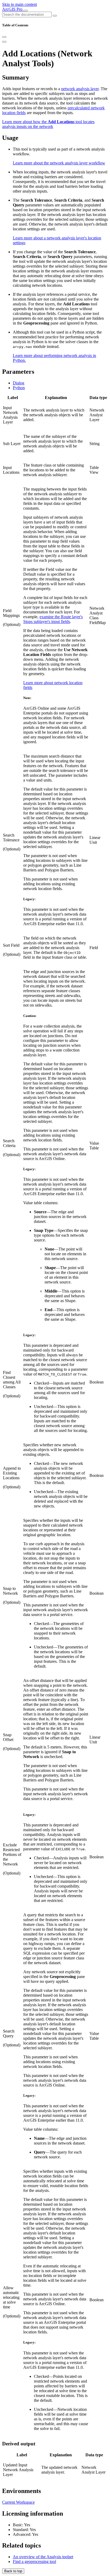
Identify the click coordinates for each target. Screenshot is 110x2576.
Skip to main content (19, 4)
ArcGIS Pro (13, 9)
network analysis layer (80, 89)
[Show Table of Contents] (4, 42)
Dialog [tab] (19, 383)
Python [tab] (19, 388)
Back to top (13, 2571)
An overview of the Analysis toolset (43, 2557)
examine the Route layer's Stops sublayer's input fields (53, 619)
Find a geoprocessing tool (34, 2562)
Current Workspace (18, 2502)
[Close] (4, 37)
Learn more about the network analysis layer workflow (59, 163)
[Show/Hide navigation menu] (26, 11)
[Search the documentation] (55, 16)
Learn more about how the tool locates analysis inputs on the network (48, 124)
